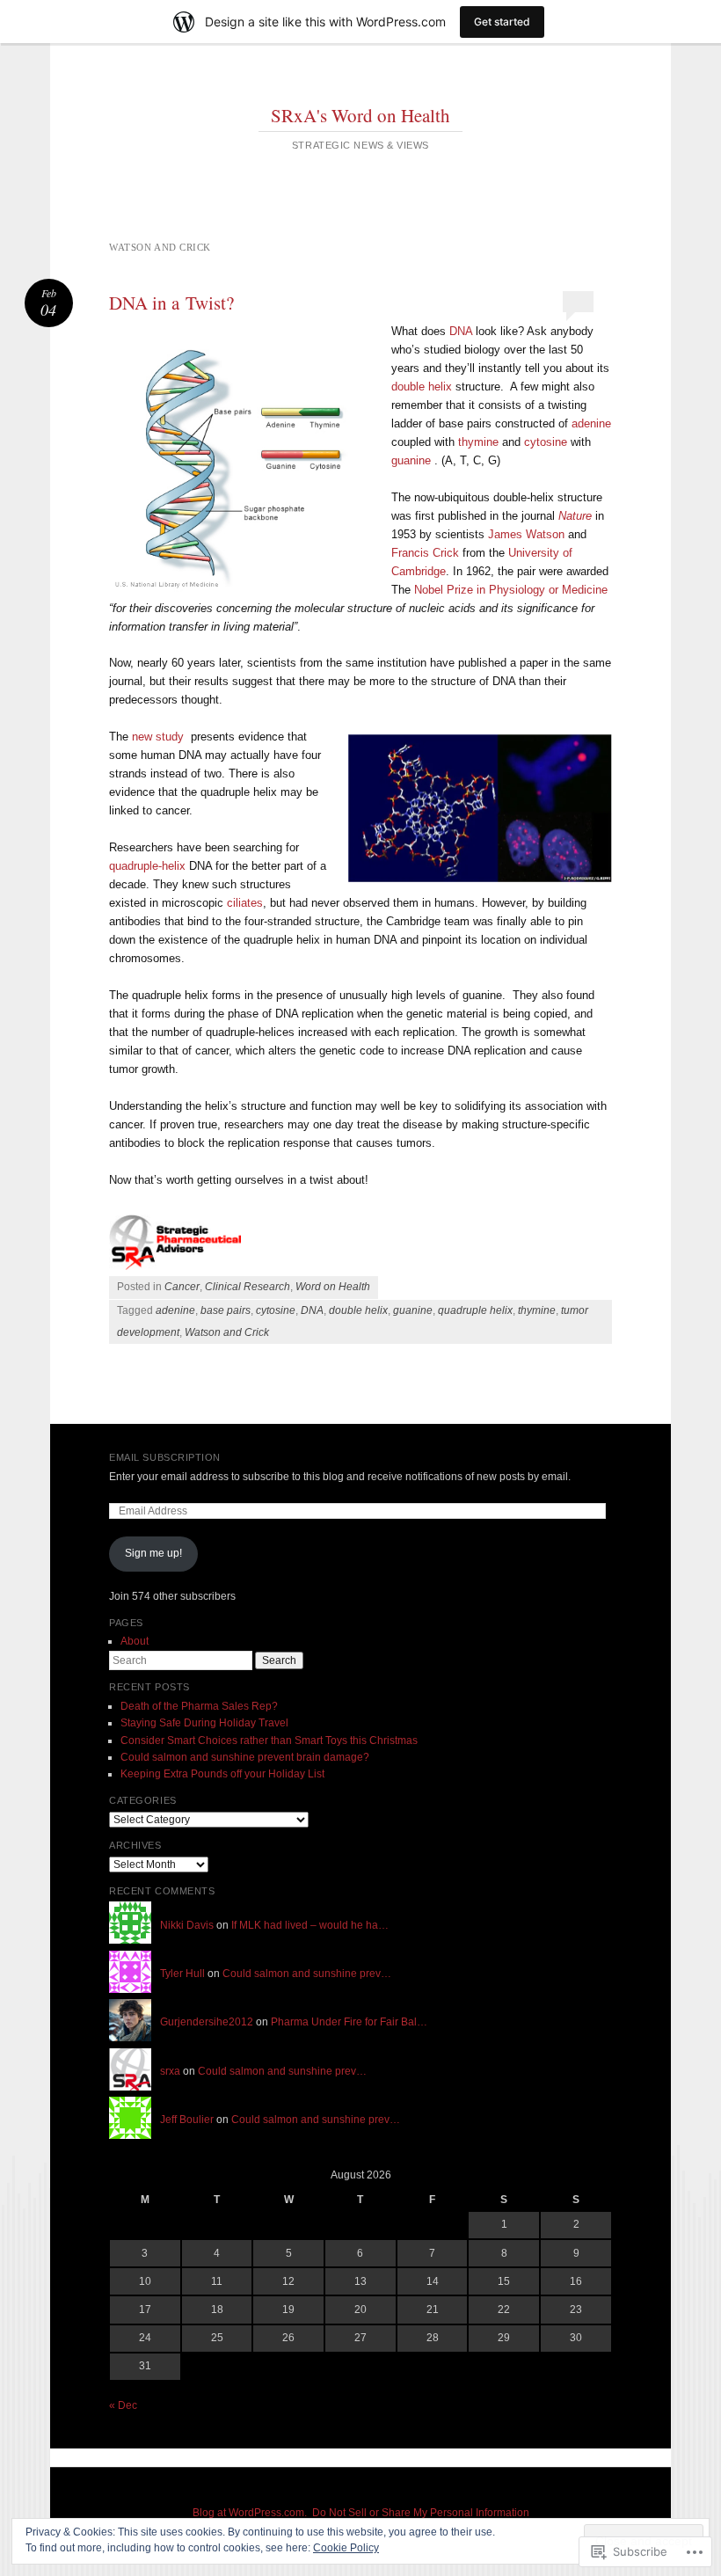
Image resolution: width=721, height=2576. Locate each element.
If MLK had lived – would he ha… (310, 1925)
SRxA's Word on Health (360, 115)
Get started (502, 22)
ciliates (245, 903)
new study (158, 737)
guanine (411, 460)
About (135, 1641)
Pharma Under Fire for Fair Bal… (349, 2022)
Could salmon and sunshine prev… (307, 1974)
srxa (170, 2071)
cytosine (546, 442)
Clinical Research (248, 1287)
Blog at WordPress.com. (250, 2513)
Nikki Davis (187, 1925)
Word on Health (333, 1287)
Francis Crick (427, 553)
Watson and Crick (227, 1332)
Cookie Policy (346, 2548)
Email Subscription (165, 1457)
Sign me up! (153, 1553)
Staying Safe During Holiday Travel (204, 1723)
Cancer (182, 1287)
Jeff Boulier (187, 2120)
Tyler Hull (182, 1974)
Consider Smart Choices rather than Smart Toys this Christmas (269, 1740)
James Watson (526, 534)
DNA (461, 331)
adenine (591, 423)
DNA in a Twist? (171, 303)
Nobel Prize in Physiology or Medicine (511, 590)
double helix (422, 387)
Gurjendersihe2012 (207, 2022)
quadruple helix (475, 1310)
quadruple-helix (147, 866)
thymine (478, 442)
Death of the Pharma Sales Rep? (199, 1706)
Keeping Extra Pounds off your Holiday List (222, 1774)
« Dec (123, 2405)
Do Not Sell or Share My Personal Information (421, 2513)
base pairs (226, 1310)
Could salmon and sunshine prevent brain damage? (245, 1757)
